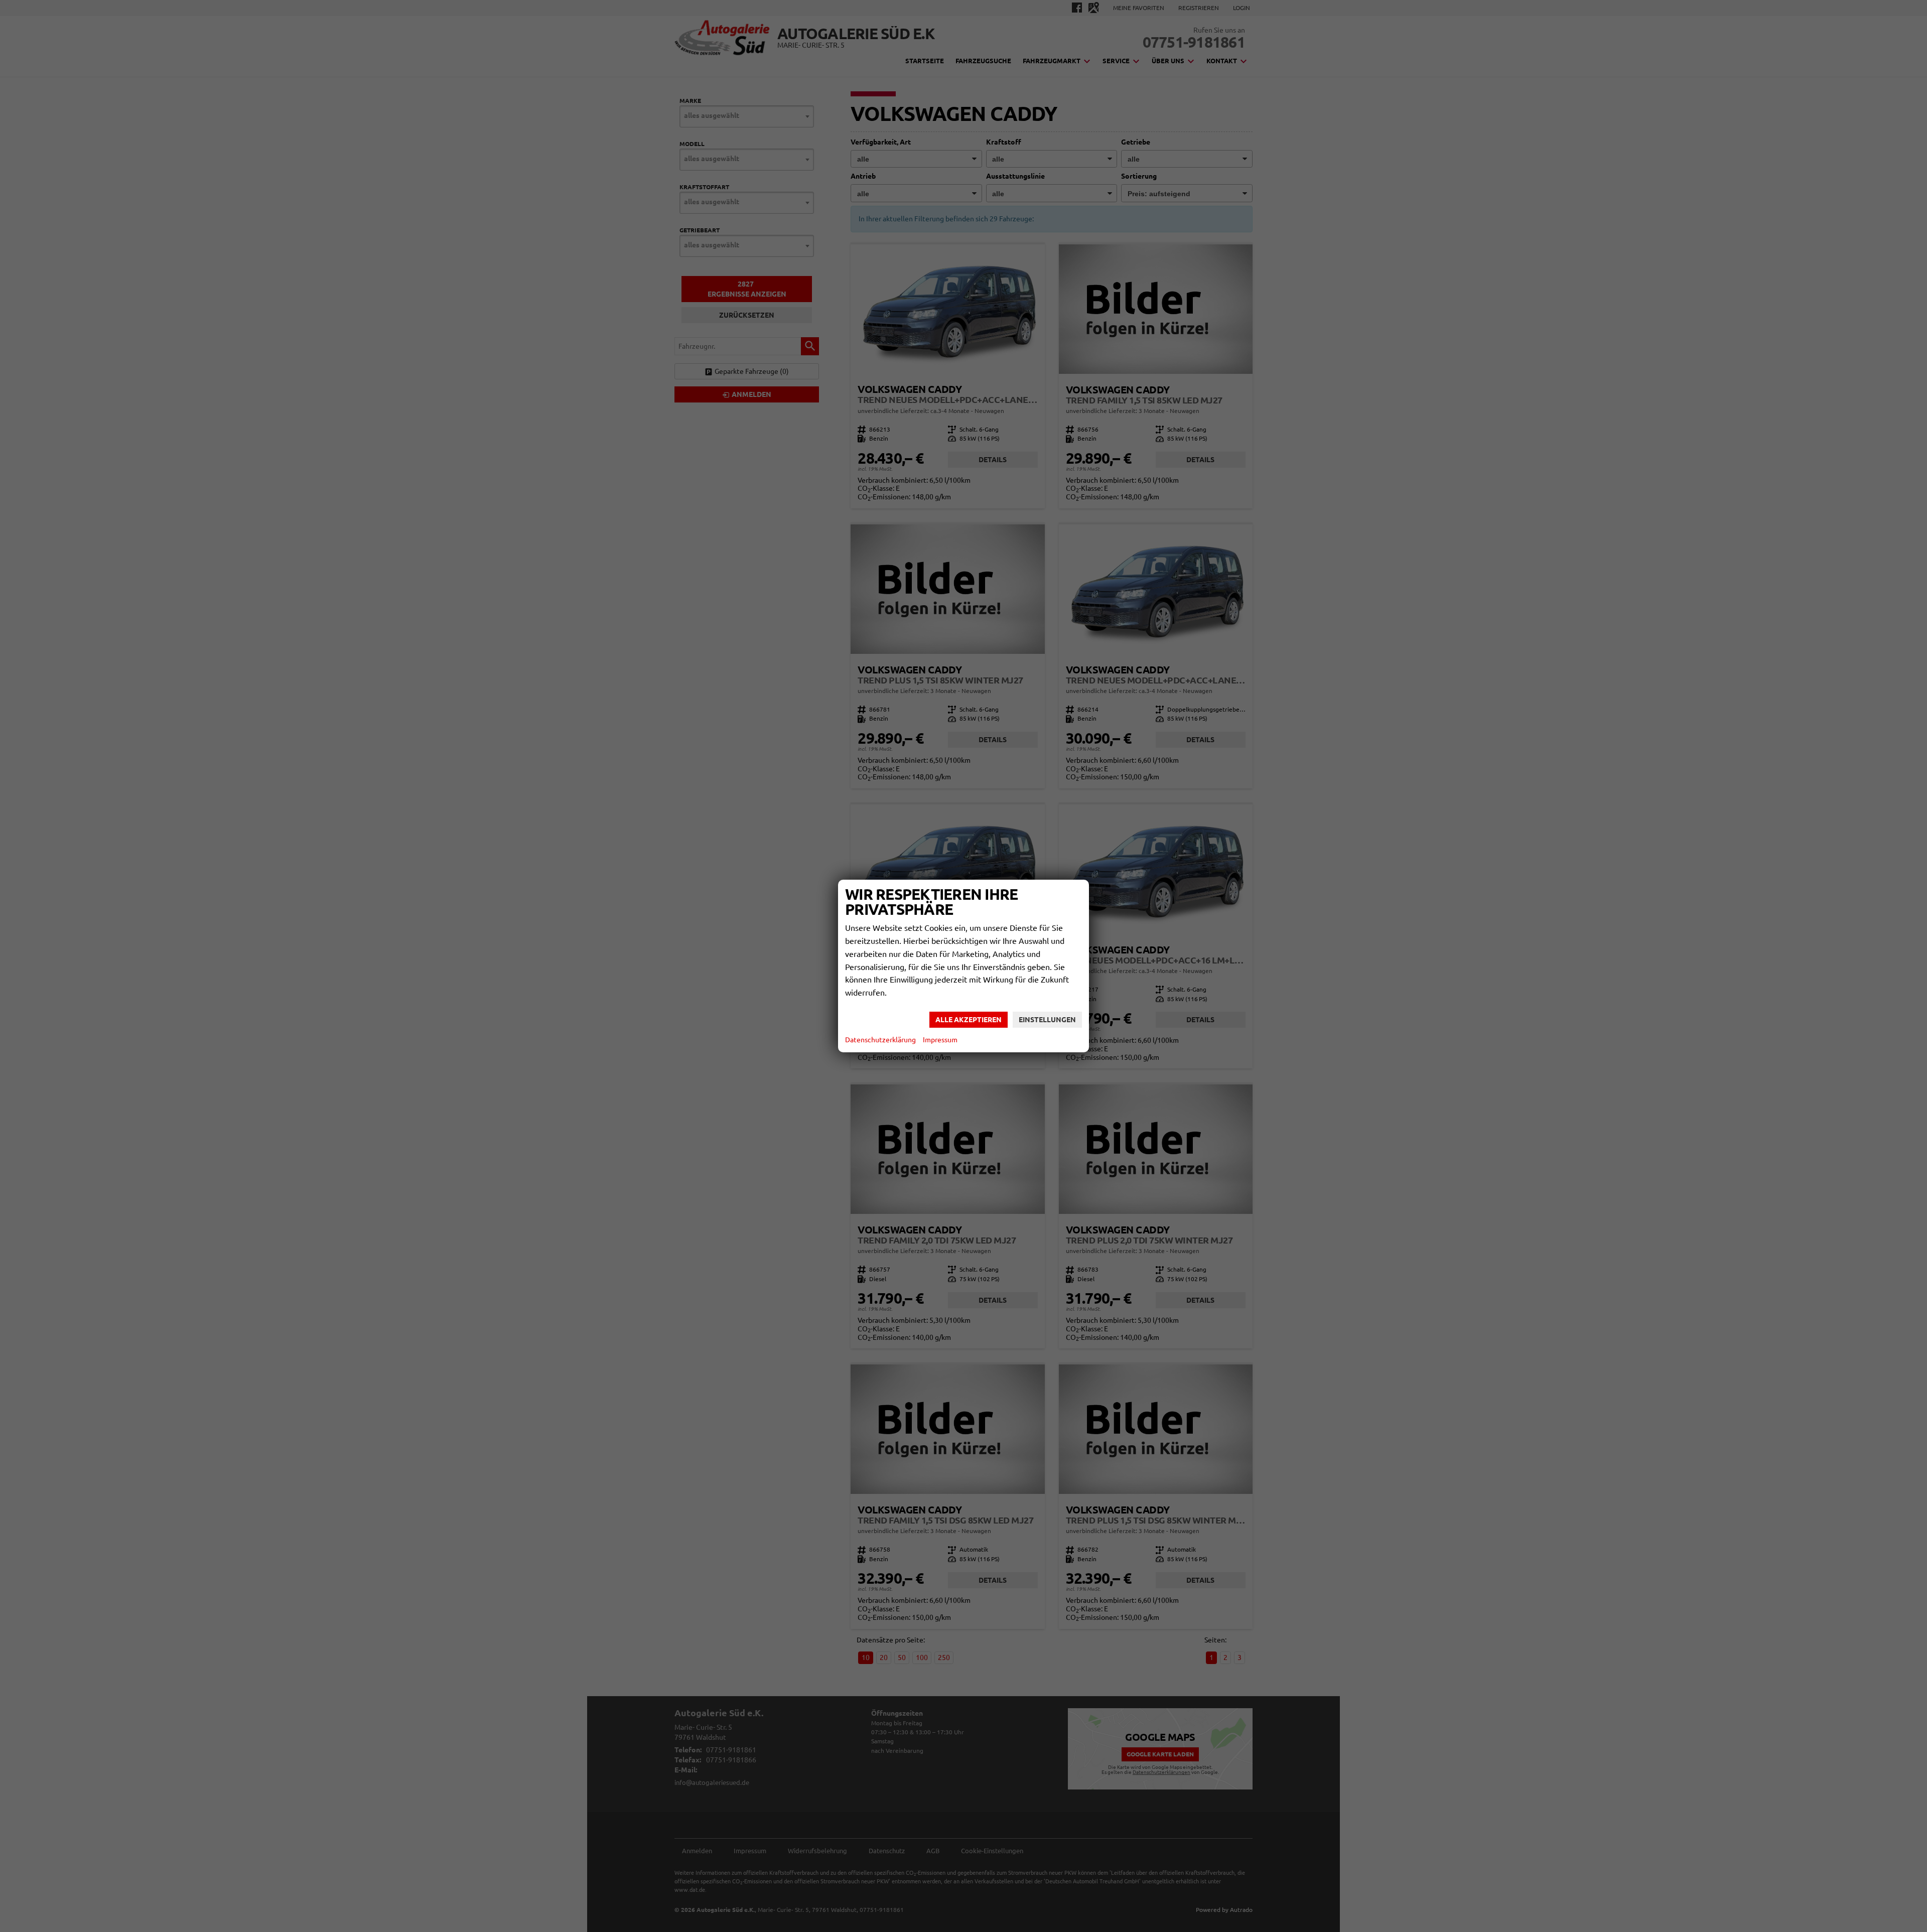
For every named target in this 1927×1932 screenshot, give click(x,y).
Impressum (940, 1040)
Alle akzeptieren (969, 1020)
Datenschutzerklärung (880, 1040)
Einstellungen (1047, 1020)
